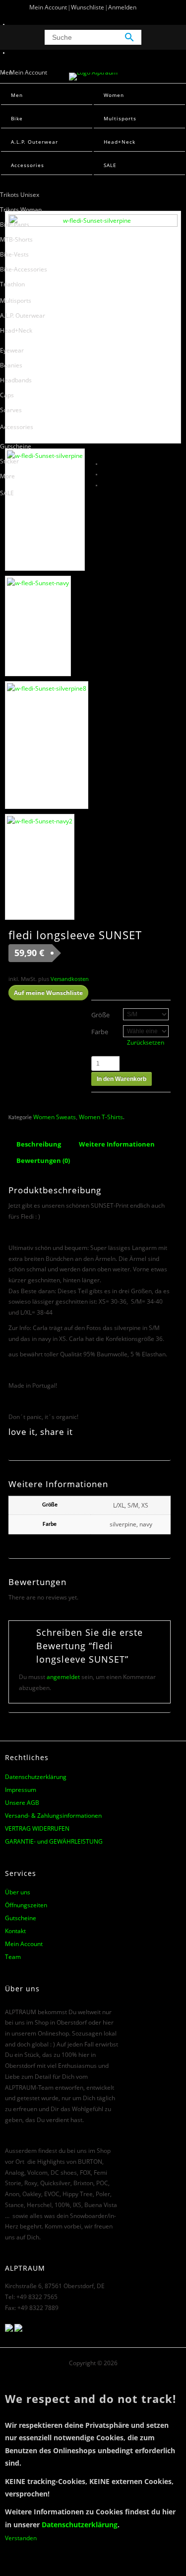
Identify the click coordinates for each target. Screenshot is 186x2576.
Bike (17, 118)
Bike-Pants (15, 224)
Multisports (16, 301)
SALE (7, 493)
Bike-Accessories (24, 269)
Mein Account (48, 7)
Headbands (16, 380)
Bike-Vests (14, 254)
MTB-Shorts (16, 239)
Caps (7, 395)
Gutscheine (16, 446)
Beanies (11, 365)
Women (114, 95)
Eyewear (12, 350)
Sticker (9, 461)
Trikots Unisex (20, 195)
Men (6, 72)
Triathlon (12, 284)
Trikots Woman (21, 210)
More (7, 476)
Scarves (11, 410)
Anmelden (122, 7)
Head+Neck (16, 330)
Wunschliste (88, 7)
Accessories (17, 427)
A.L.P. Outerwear (23, 315)
